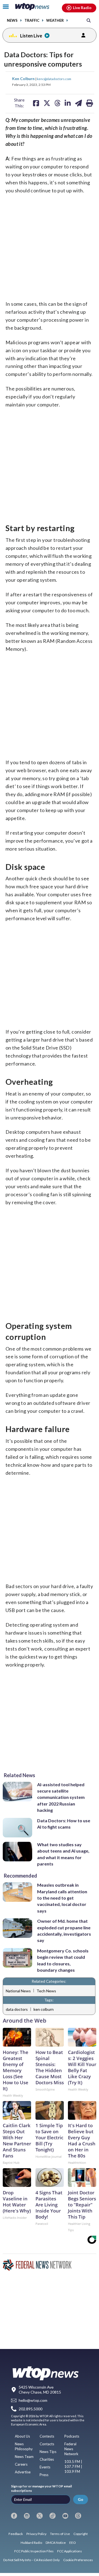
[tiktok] (53, 2516)
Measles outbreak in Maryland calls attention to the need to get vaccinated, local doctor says (62, 1898)
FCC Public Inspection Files (34, 2551)
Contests (47, 2436)
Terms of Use (60, 2534)
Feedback (16, 2534)
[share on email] (79, 103)
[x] (40, 2516)
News (12, 21)
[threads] (78, 2516)
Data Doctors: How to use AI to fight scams (64, 1824)
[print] (90, 103)
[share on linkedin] (68, 103)
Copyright (81, 2534)
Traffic (32, 21)
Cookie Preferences (78, 2560)
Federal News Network (71, 2449)
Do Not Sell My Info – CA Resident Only (31, 2560)
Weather (55, 21)
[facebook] (14, 2516)
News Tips (48, 2452)
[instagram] (27, 2516)
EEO (73, 2543)
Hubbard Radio (31, 2543)
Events (45, 2467)
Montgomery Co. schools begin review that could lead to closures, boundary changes (63, 1960)
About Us (22, 2436)
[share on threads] (57, 103)
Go (81, 2499)
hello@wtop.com (33, 2401)
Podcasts (72, 2436)
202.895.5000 (31, 2409)
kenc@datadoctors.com (54, 79)
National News (18, 1991)
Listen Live (31, 36)
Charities (47, 2459)
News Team (24, 2457)
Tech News (46, 1991)
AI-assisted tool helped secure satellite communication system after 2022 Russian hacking (61, 1797)
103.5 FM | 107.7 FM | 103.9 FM (73, 2466)
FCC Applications (70, 2551)
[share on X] (47, 103)
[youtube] (65, 2516)
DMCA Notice (56, 2543)
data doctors (17, 2009)
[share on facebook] (36, 103)
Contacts (47, 2444)
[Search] (89, 20)
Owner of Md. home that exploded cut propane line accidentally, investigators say (64, 1931)
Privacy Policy (36, 2534)
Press (44, 2475)
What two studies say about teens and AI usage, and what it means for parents (63, 1854)
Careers (21, 2464)
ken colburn (44, 2009)
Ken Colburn (24, 79)
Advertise (23, 2472)
